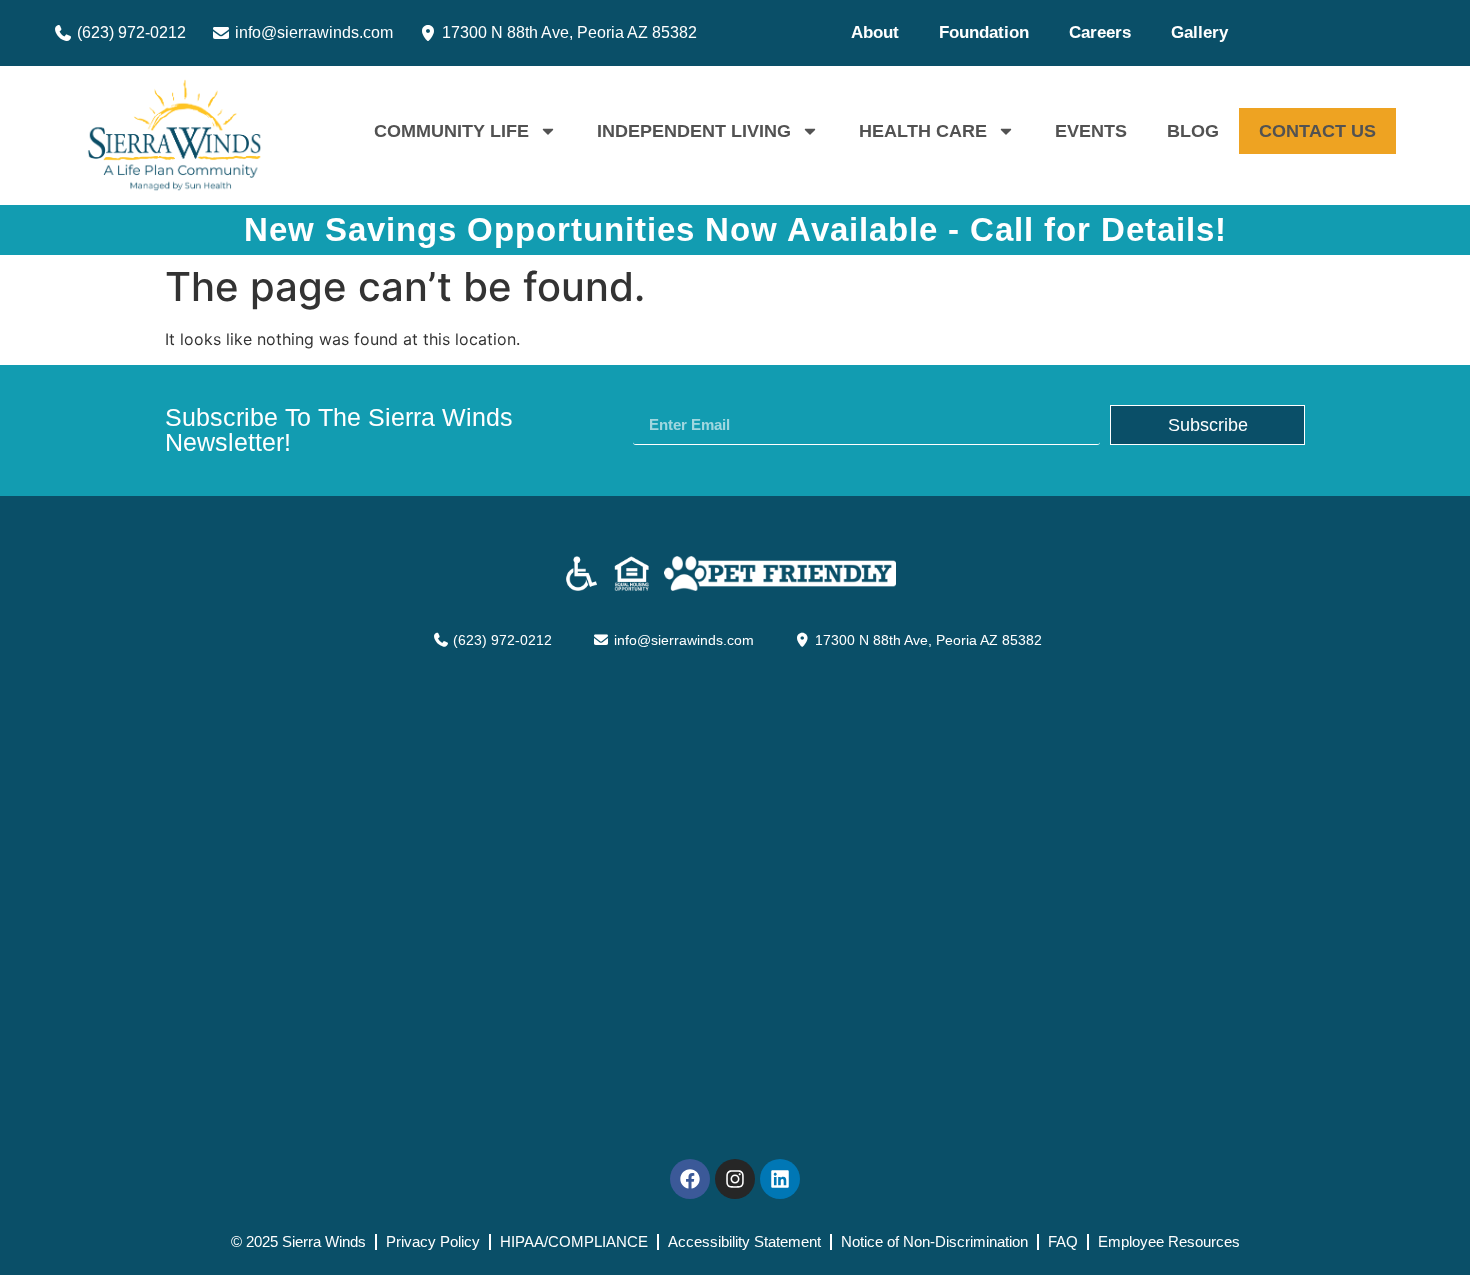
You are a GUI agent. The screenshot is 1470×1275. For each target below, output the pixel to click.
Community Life (451, 131)
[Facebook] (690, 1179)
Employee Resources (1169, 1241)
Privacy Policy (433, 1241)
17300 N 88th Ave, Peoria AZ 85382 (567, 32)
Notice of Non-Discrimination (934, 1241)
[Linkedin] (780, 1179)
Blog (1193, 131)
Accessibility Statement (744, 1241)
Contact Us (1317, 131)
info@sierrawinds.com (312, 32)
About (875, 32)
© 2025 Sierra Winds (298, 1241)
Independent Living (694, 131)
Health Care (923, 131)
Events (1091, 131)
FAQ (1063, 1241)
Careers (1100, 32)
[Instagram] (735, 1179)
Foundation (984, 32)
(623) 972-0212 (129, 32)
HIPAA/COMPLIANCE (574, 1241)
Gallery (1199, 32)
